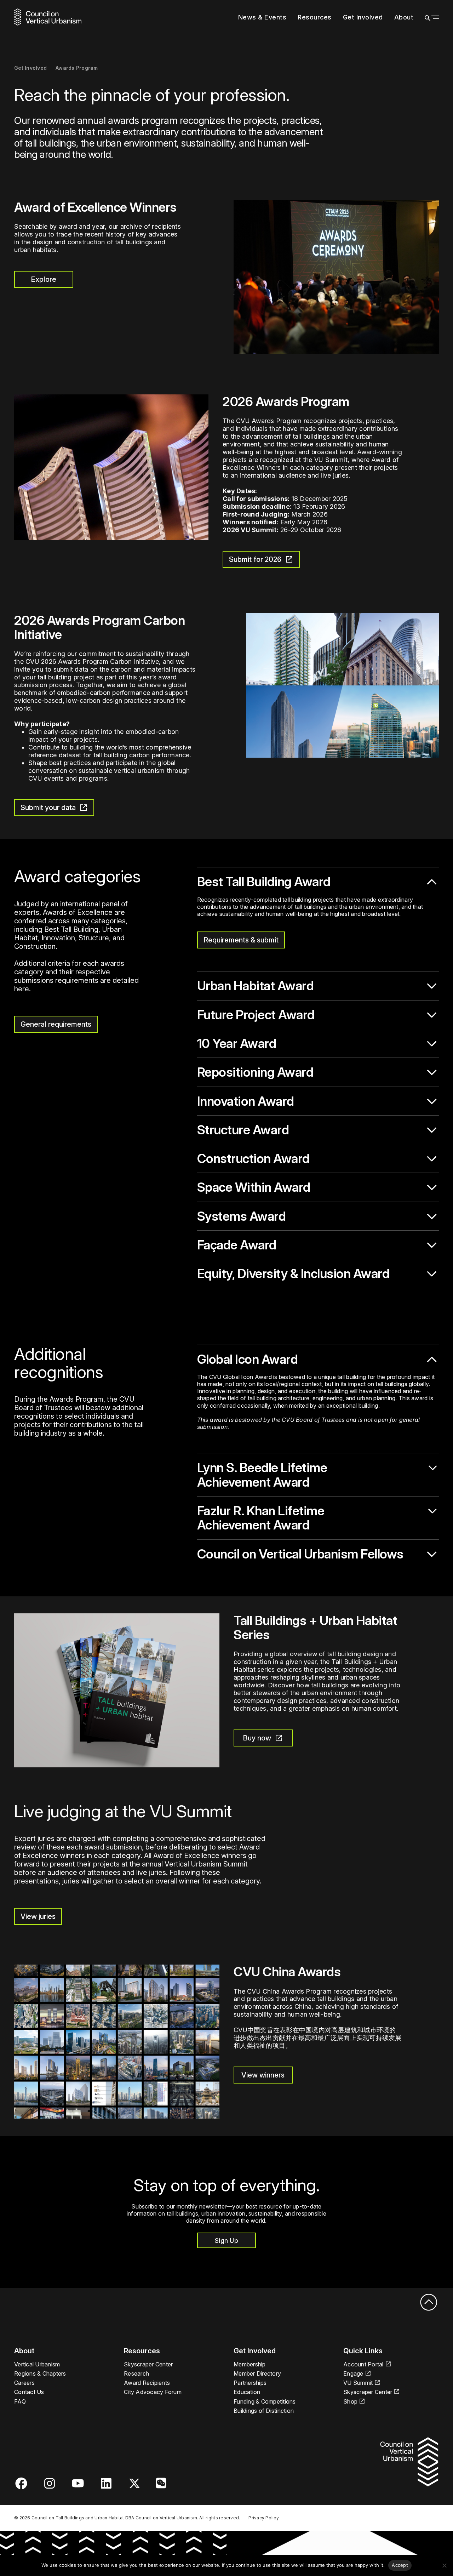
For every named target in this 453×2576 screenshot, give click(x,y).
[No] (444, 2565)
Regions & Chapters (40, 2373)
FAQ (20, 2401)
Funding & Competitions (265, 2401)
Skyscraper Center (148, 2364)
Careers (24, 2383)
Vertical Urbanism (37, 2364)
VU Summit (358, 2383)
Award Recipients (147, 2383)
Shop (350, 2401)
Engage (353, 2373)
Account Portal (363, 2364)
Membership (250, 2364)
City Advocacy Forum (153, 2392)
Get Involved (363, 17)
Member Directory (257, 2373)
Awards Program (77, 68)
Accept (400, 2565)
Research (136, 2373)
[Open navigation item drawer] (335, 17)
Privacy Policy (264, 2518)
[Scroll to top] (428, 2303)
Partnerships (250, 2383)
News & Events (262, 17)
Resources (315, 17)
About (404, 17)
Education (247, 2392)
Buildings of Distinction (264, 2411)
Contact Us (29, 2392)
